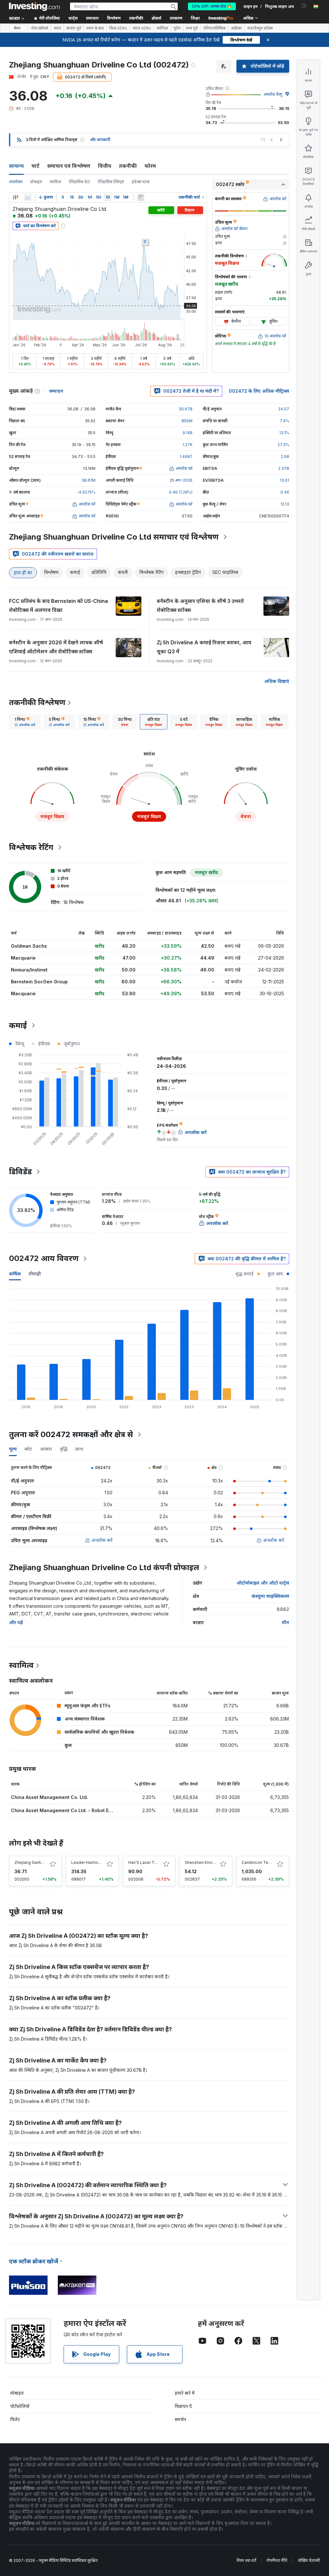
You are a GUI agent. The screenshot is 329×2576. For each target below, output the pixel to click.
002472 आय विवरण (44, 1258)
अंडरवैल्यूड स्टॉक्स (260, 28)
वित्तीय (105, 166)
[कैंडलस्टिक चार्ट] (15, 197)
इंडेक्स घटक (141, 182)
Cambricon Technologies (266, 1862)
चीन (285, 1622)
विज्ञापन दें (183, 2406)
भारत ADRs (142, 28)
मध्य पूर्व (192, 28)
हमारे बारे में (185, 2393)
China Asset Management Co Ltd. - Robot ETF (63, 1810)
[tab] (25, 722)
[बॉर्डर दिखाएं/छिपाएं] (141, 197)
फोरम (150, 166)
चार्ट (36, 166)
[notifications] (304, 6)
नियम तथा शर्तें (246, 2560)
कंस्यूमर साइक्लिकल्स (270, 1596)
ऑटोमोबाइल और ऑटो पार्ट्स (263, 1583)
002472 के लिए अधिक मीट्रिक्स (259, 391)
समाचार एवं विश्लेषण (69, 166)
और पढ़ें (16, 1622)
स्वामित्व (55, 182)
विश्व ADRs (118, 28)
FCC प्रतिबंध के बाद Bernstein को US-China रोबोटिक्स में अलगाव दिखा (58, 605)
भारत (57, 28)
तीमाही (35, 1274)
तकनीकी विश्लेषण (37, 702)
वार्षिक (15, 1274)
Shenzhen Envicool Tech (208, 1862)
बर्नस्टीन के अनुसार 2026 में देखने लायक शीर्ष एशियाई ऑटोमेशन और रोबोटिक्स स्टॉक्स (56, 647)
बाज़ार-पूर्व (74, 28)
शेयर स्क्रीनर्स (40, 28)
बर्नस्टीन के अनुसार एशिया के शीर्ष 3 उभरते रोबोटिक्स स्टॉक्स (200, 605)
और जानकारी (100, 140)
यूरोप (177, 28)
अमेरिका (162, 28)
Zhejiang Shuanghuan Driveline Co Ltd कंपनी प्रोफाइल (104, 1567)
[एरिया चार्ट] (28, 197)
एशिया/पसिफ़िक (214, 28)
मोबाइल (17, 2393)
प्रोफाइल (36, 182)
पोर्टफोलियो (20, 2406)
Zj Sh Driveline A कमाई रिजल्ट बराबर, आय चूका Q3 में (204, 647)
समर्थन (180, 2419)
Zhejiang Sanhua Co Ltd (37, 1862)
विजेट (15, 2419)
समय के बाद (95, 28)
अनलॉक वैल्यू (273, 94)
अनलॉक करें (102, 1540)
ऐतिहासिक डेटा (79, 182)
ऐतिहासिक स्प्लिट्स (111, 182)
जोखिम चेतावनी (309, 2560)
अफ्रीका (236, 28)
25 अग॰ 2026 (181, 480)
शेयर (17, 28)
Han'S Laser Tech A (147, 1862)
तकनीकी (128, 166)
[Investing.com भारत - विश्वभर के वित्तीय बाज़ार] (34, 6)
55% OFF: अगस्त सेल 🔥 (212, 6)
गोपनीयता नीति (277, 2560)
